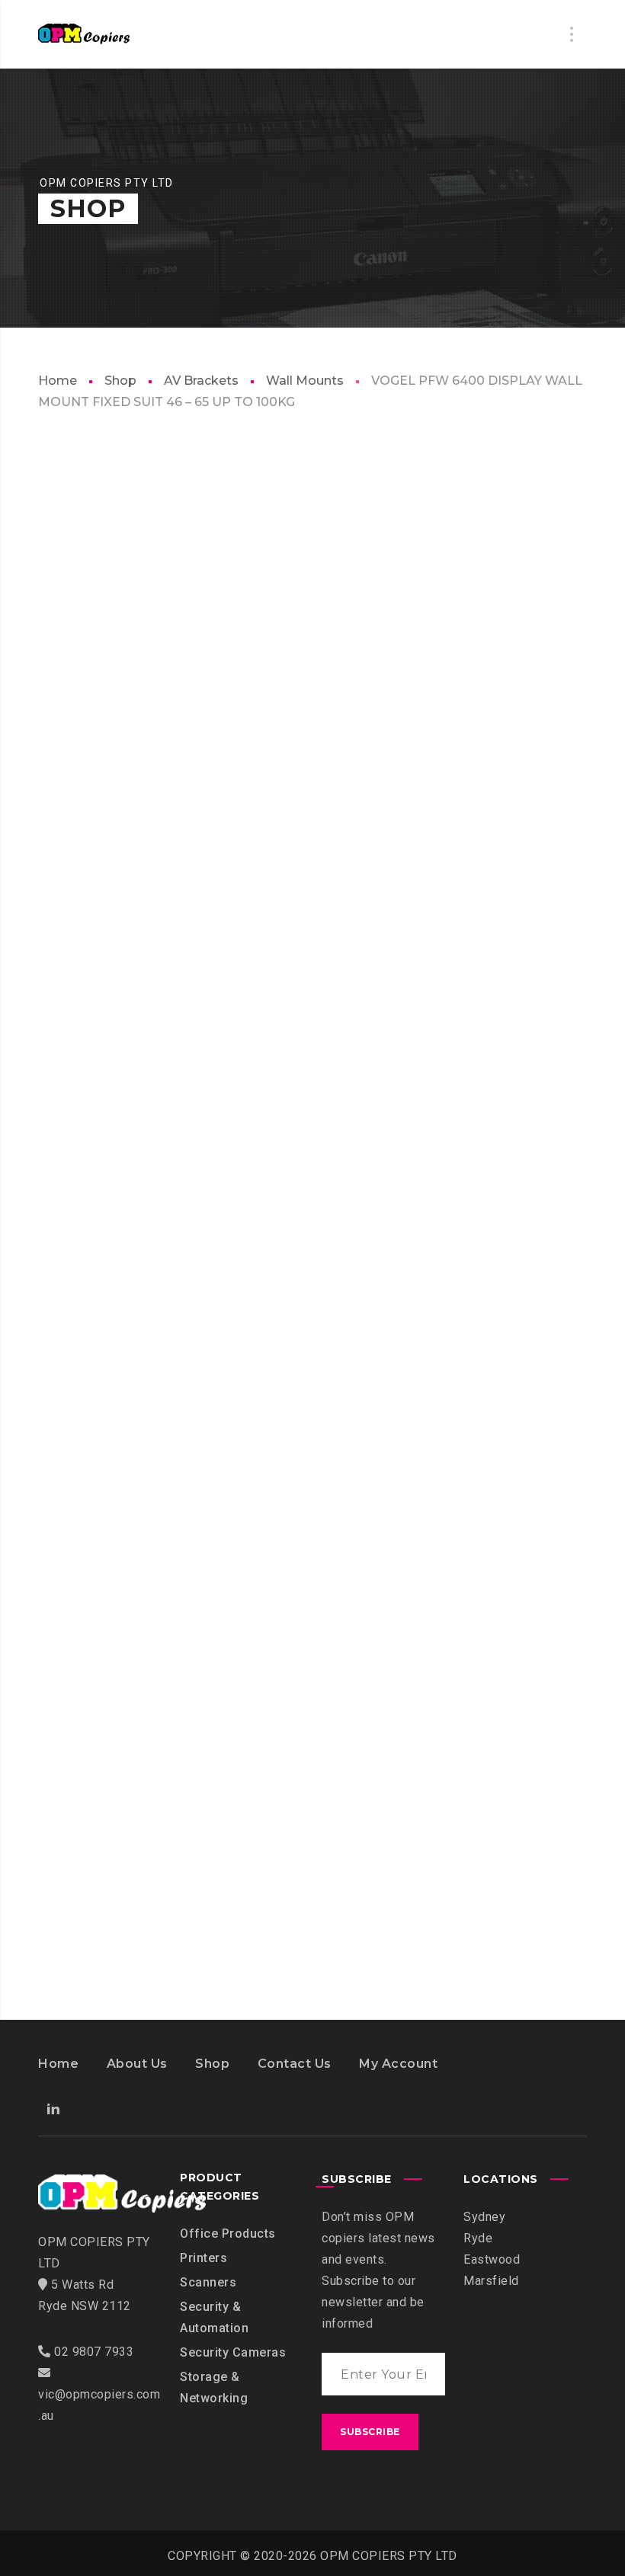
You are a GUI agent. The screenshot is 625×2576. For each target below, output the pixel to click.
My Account (398, 2064)
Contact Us (295, 2064)
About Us (137, 2064)
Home (58, 381)
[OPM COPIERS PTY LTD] (84, 34)
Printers (204, 2258)
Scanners (208, 2282)
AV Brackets (201, 381)
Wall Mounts (305, 381)
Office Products (228, 2234)
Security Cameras (233, 2352)
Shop (120, 381)
